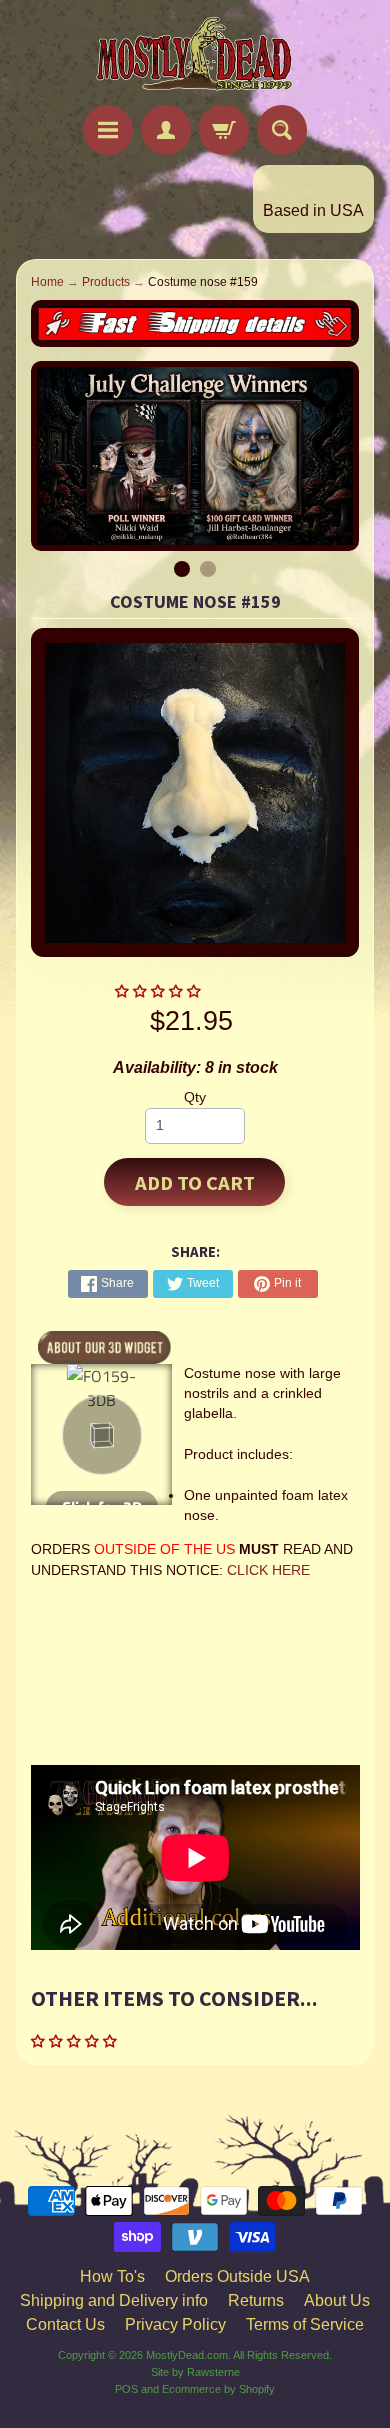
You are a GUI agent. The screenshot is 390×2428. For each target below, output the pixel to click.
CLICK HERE (268, 1570)
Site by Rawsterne (195, 2372)
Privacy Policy (175, 2324)
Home (47, 282)
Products (106, 282)
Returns (256, 2300)
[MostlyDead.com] (195, 55)
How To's (112, 2276)
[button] (160, 991)
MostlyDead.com (187, 2355)
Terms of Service (305, 2324)
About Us (337, 2300)
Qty (195, 1097)
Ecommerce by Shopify (218, 2389)
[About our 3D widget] (104, 1346)
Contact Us (65, 2324)
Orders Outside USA (237, 2276)
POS (126, 2389)
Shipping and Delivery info (114, 2300)
